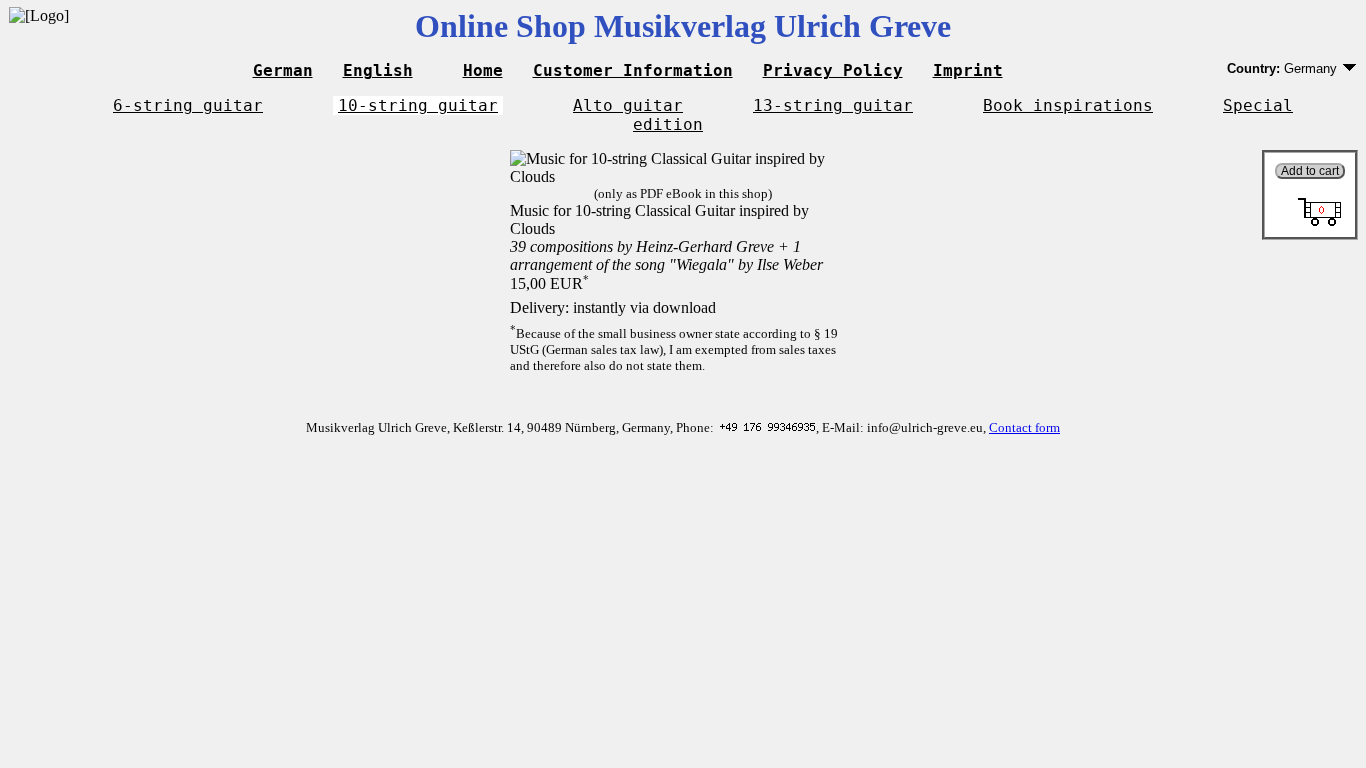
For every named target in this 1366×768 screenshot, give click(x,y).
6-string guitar (188, 105)
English (378, 70)
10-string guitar (418, 105)
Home (483, 70)
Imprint (968, 70)
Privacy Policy (833, 70)
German (283, 70)
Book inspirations (1068, 105)
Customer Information (633, 70)
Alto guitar (628, 105)
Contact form (1024, 427)
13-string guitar (833, 105)
